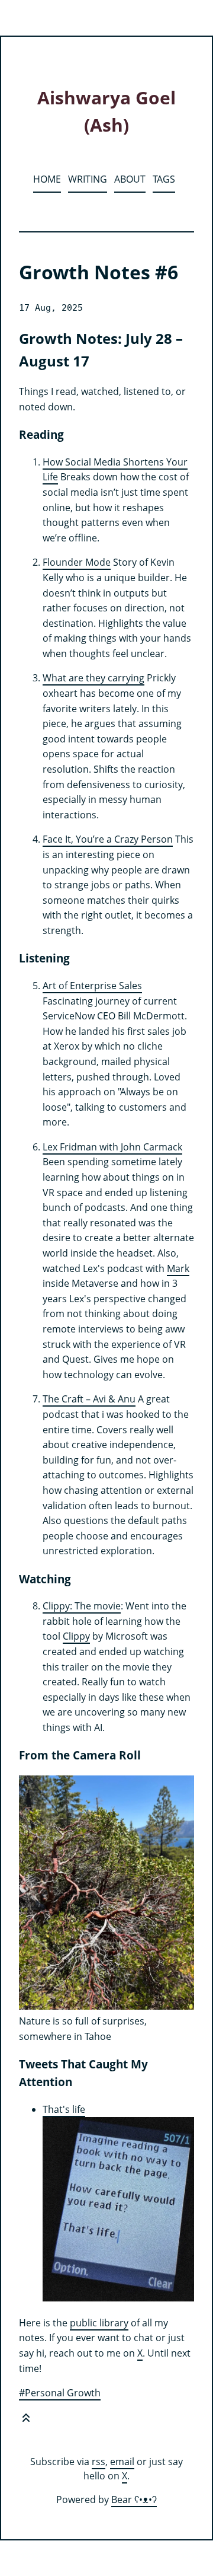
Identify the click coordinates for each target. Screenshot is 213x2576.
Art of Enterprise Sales (92, 986)
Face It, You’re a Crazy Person (108, 839)
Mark (178, 1268)
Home (47, 179)
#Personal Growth (60, 2393)
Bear (134, 2500)
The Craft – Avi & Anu (89, 1399)
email (122, 2462)
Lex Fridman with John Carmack (112, 1147)
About (130, 179)
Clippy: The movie (82, 1606)
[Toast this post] (26, 2420)
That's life (64, 2109)
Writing (88, 179)
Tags (164, 179)
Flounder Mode (77, 562)
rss (99, 2462)
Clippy (76, 1636)
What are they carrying (93, 678)
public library (99, 2323)
